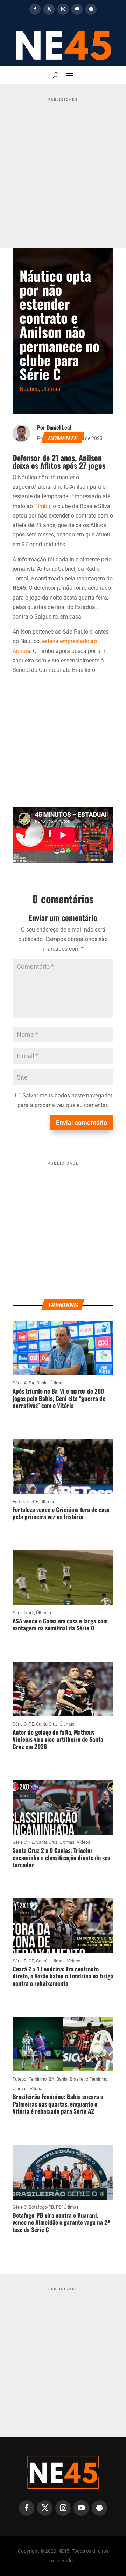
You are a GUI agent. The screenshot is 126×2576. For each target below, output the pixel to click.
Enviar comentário (82, 1123)
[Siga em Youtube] (77, 9)
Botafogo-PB (41, 2207)
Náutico (29, 389)
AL (31, 1613)
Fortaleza (22, 1501)
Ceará (42, 1961)
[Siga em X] (49, 9)
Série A (20, 1383)
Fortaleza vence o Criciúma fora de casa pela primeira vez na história (61, 1513)
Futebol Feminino (30, 2079)
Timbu (42, 506)
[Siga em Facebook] (35, 9)
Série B (20, 1961)
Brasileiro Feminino (89, 2079)
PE (31, 1724)
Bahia (42, 1383)
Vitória (36, 2088)
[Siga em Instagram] (63, 9)
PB (59, 2207)
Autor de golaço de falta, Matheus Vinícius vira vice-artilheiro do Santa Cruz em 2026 (58, 1739)
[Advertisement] (63, 167)
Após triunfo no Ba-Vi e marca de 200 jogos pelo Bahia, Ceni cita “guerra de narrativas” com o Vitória (59, 1398)
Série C (20, 1724)
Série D (20, 1613)
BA (31, 1383)
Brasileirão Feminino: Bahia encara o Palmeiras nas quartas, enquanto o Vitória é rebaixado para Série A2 (58, 2104)
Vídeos (83, 1842)
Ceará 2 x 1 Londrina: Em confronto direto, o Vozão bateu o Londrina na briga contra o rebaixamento (63, 1976)
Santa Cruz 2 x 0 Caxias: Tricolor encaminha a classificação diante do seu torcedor (62, 1857)
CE (36, 1501)
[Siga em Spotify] (91, 9)
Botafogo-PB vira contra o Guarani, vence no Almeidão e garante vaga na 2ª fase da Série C (61, 2222)
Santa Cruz (47, 1724)
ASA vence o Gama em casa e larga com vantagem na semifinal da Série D (60, 1624)
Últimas (51, 389)
